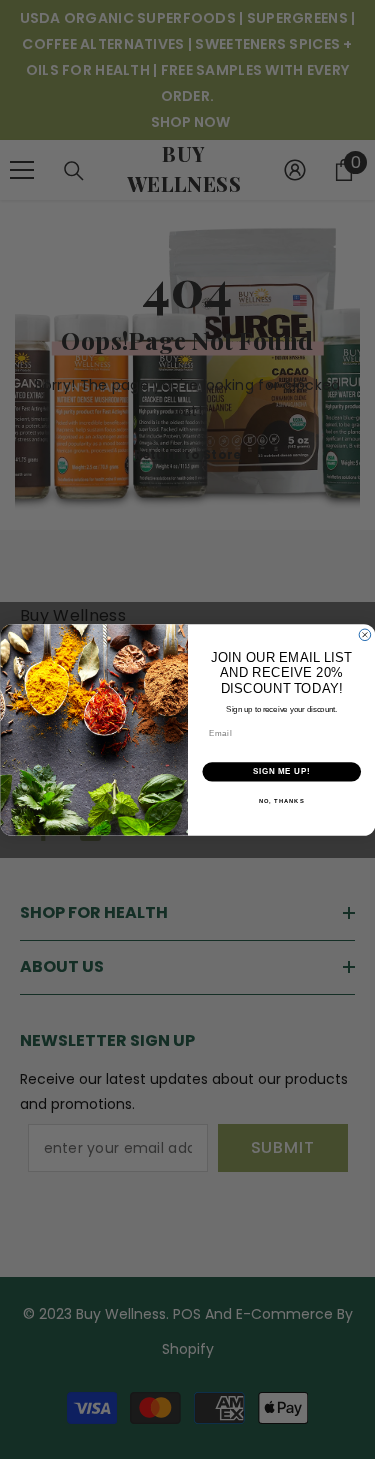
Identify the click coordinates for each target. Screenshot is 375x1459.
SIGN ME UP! (281, 771)
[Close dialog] (365, 635)
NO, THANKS (281, 800)
